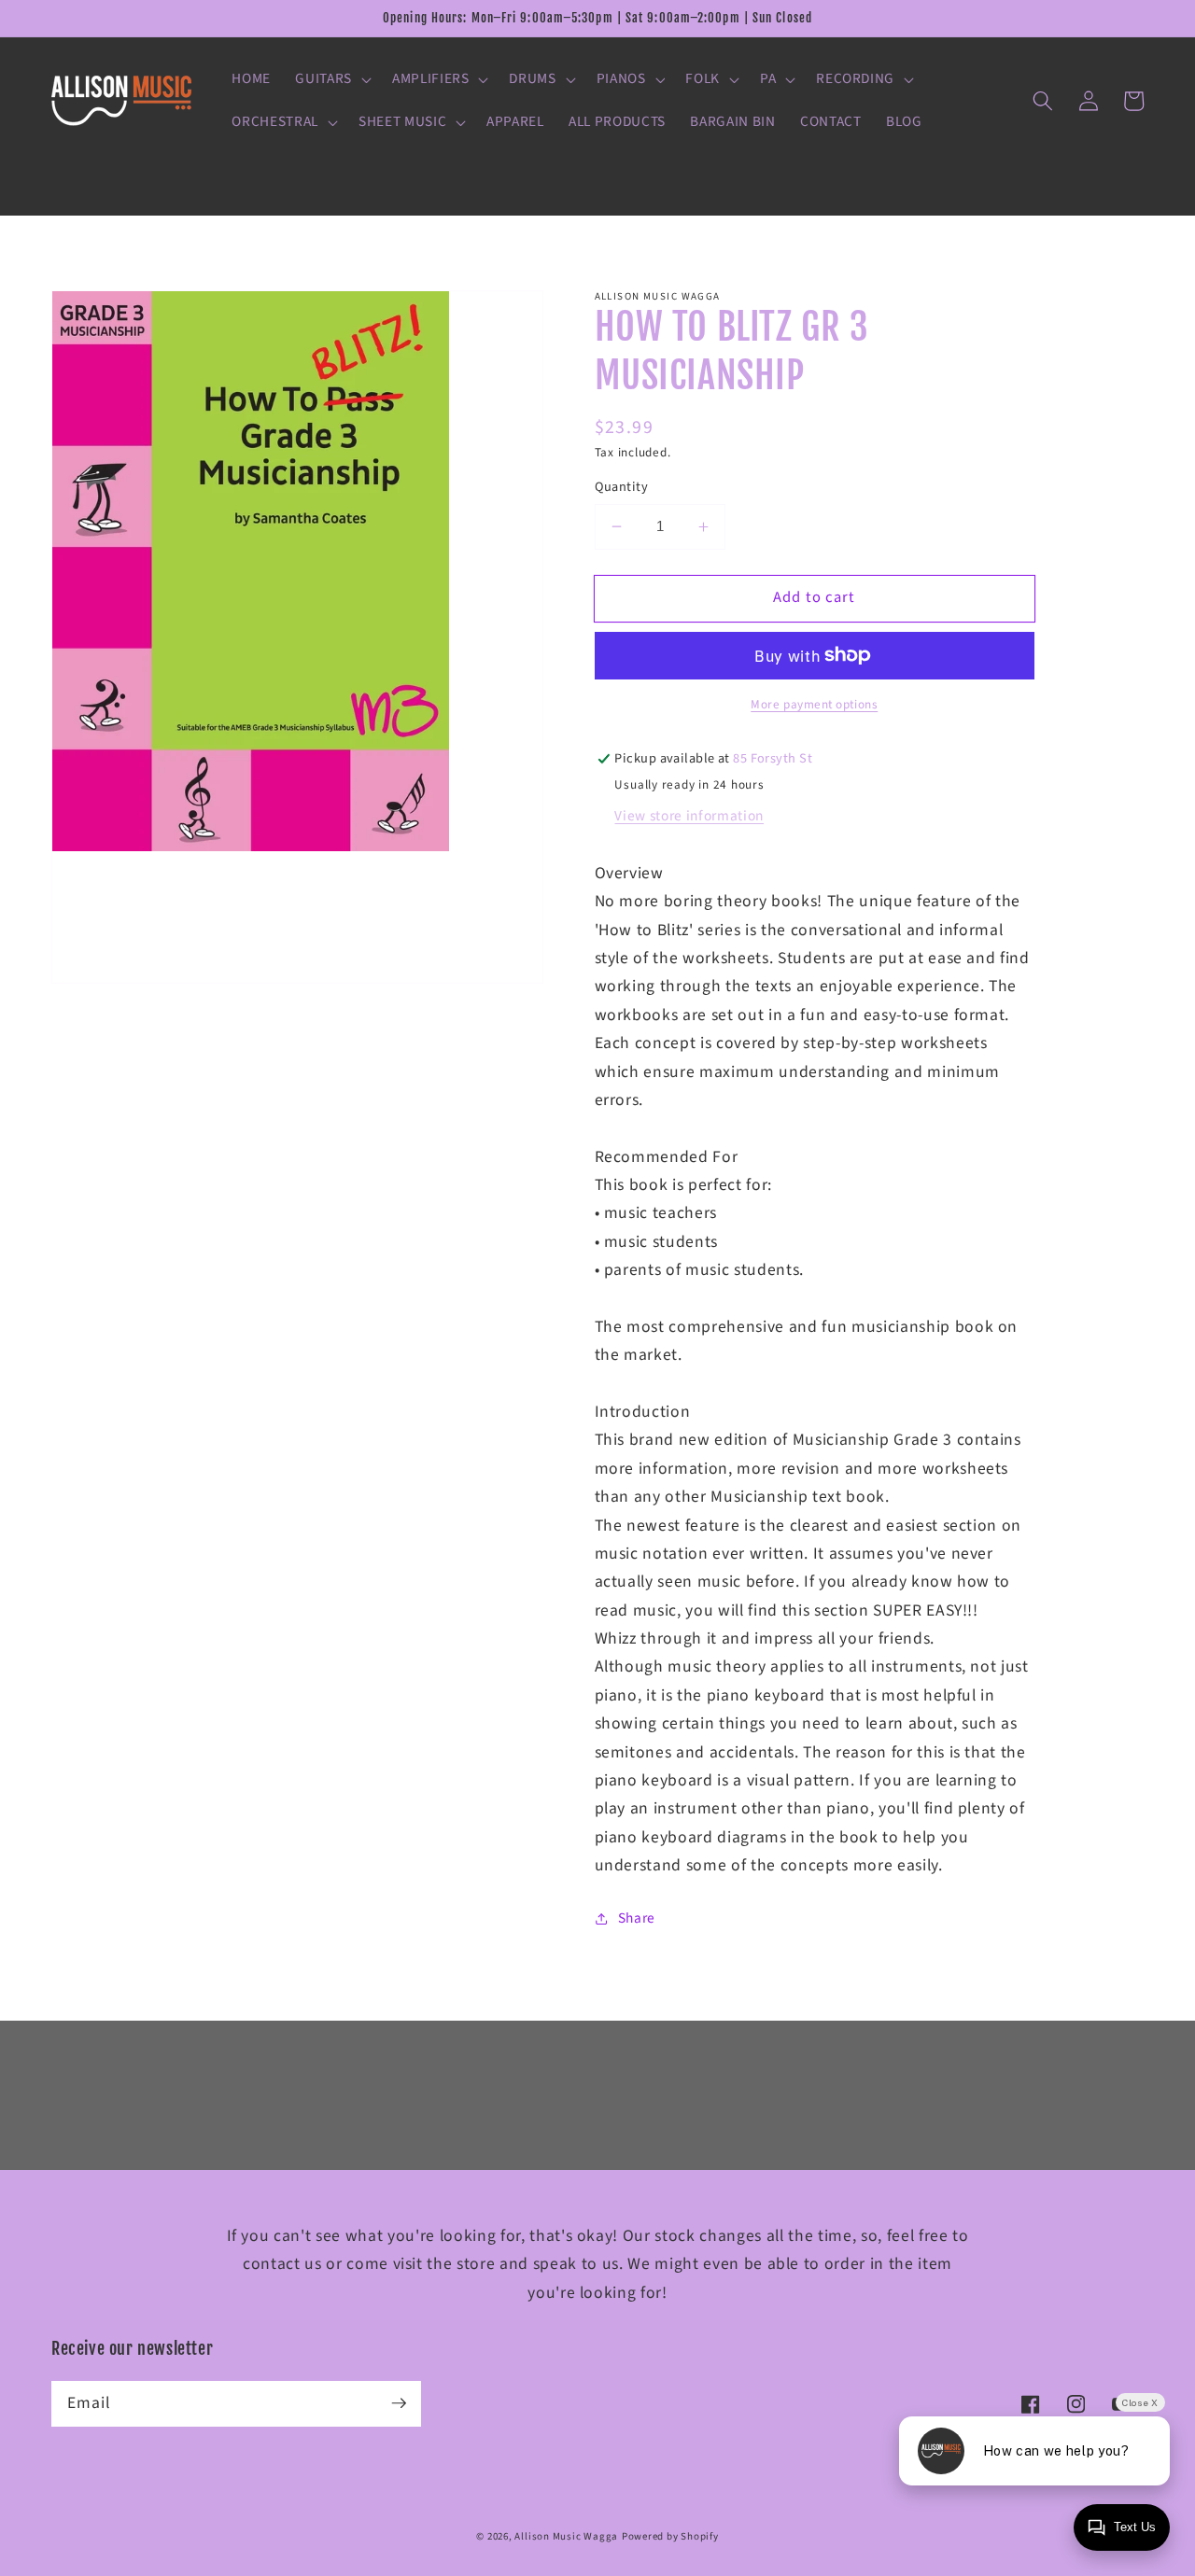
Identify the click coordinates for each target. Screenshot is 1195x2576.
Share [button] (637, 1918)
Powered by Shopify (670, 2536)
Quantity (622, 487)
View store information (689, 816)
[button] (331, 79)
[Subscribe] (399, 2403)
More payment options (814, 704)
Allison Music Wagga (566, 2536)
